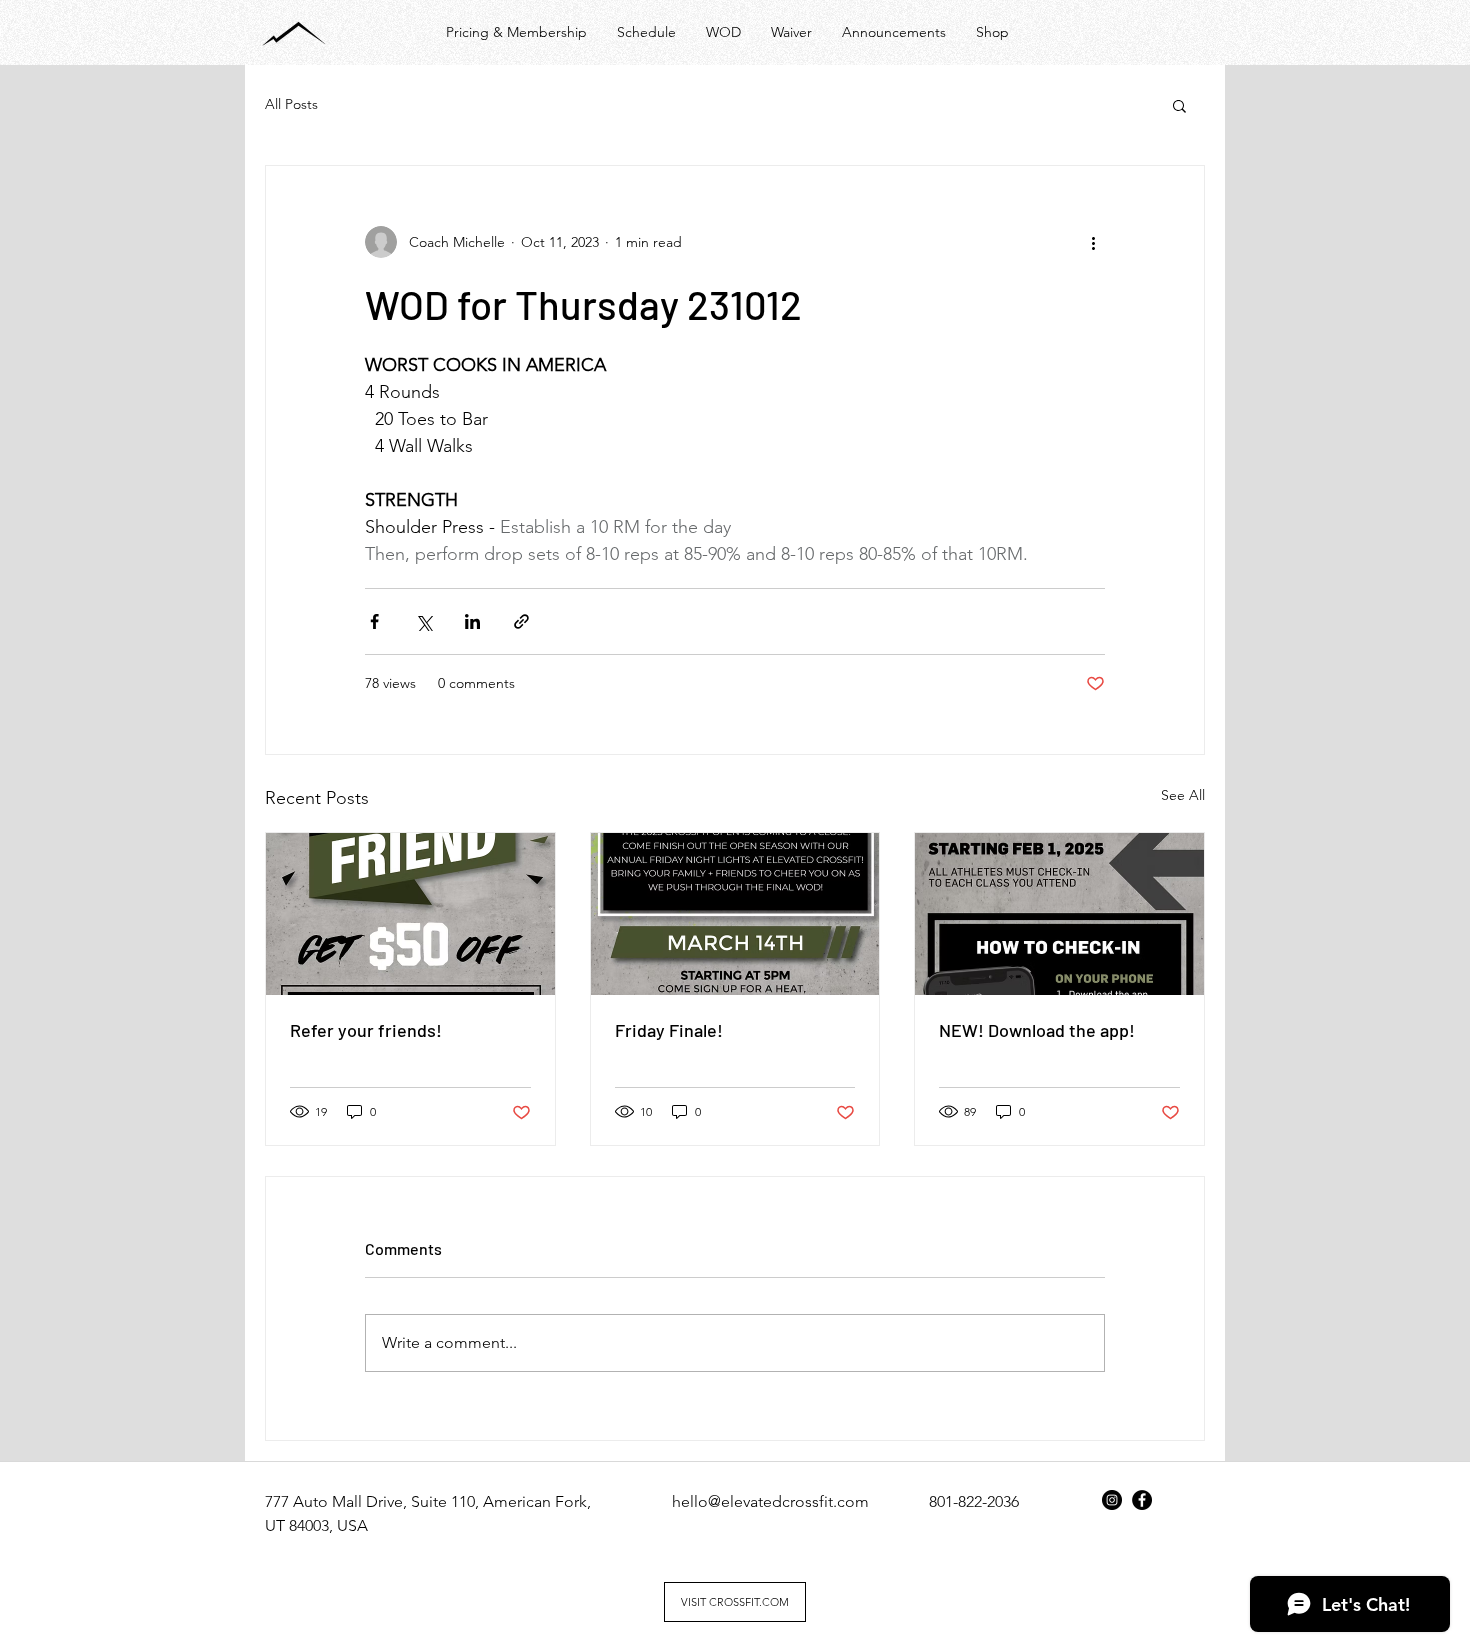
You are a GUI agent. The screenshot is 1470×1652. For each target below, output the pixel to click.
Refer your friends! (366, 1030)
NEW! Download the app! (1037, 1030)
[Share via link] (521, 621)
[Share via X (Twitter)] (423, 621)
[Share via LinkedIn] (472, 621)
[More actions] (1093, 242)
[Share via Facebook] (374, 621)
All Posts (291, 104)
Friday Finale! (669, 1030)
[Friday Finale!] (735, 914)
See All (1183, 795)
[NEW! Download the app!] (1059, 914)
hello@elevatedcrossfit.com (770, 1501)
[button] (1179, 105)
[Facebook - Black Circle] (1142, 1500)
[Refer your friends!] (410, 914)
